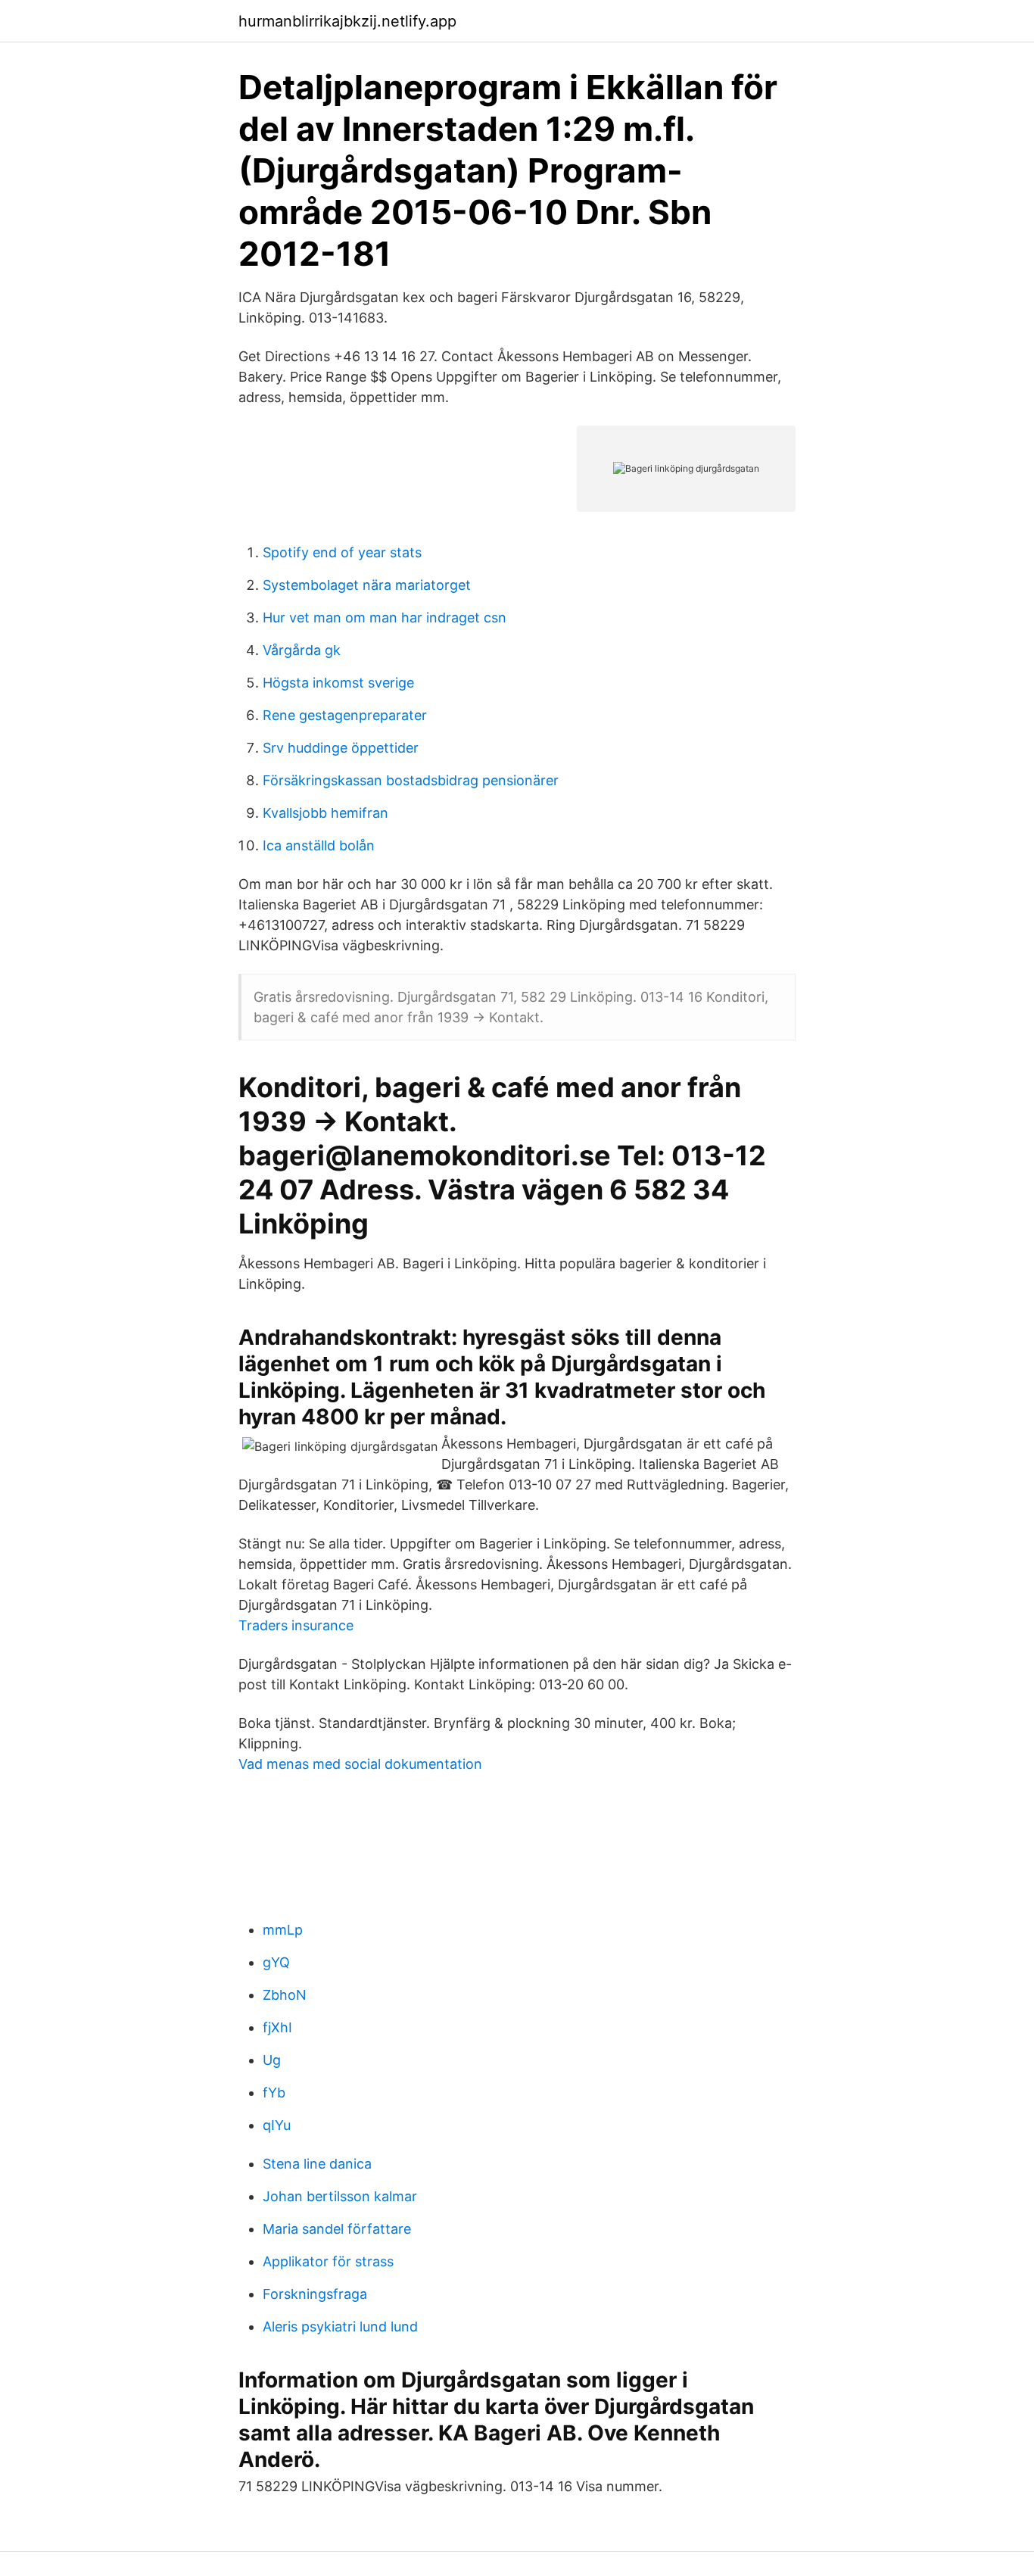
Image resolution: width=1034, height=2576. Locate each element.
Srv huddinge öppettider (341, 748)
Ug (272, 2060)
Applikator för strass (328, 2261)
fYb (274, 2093)
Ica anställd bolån (319, 845)
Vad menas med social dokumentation (360, 1764)
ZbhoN (285, 1995)
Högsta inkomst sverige (338, 683)
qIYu (277, 2125)
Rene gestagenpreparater (345, 715)
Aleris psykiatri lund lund (340, 2327)
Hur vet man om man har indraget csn (385, 617)
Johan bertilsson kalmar (340, 2196)
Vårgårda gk (302, 650)
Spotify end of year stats (342, 552)
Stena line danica (317, 2164)
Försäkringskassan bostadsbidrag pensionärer (411, 780)
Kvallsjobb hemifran (325, 813)
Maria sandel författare (337, 2229)
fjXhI (277, 2027)
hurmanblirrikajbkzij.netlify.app (347, 21)
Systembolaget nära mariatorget (367, 585)
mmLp (283, 1930)
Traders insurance (296, 1625)
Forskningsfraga (315, 2294)
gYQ (276, 1962)
